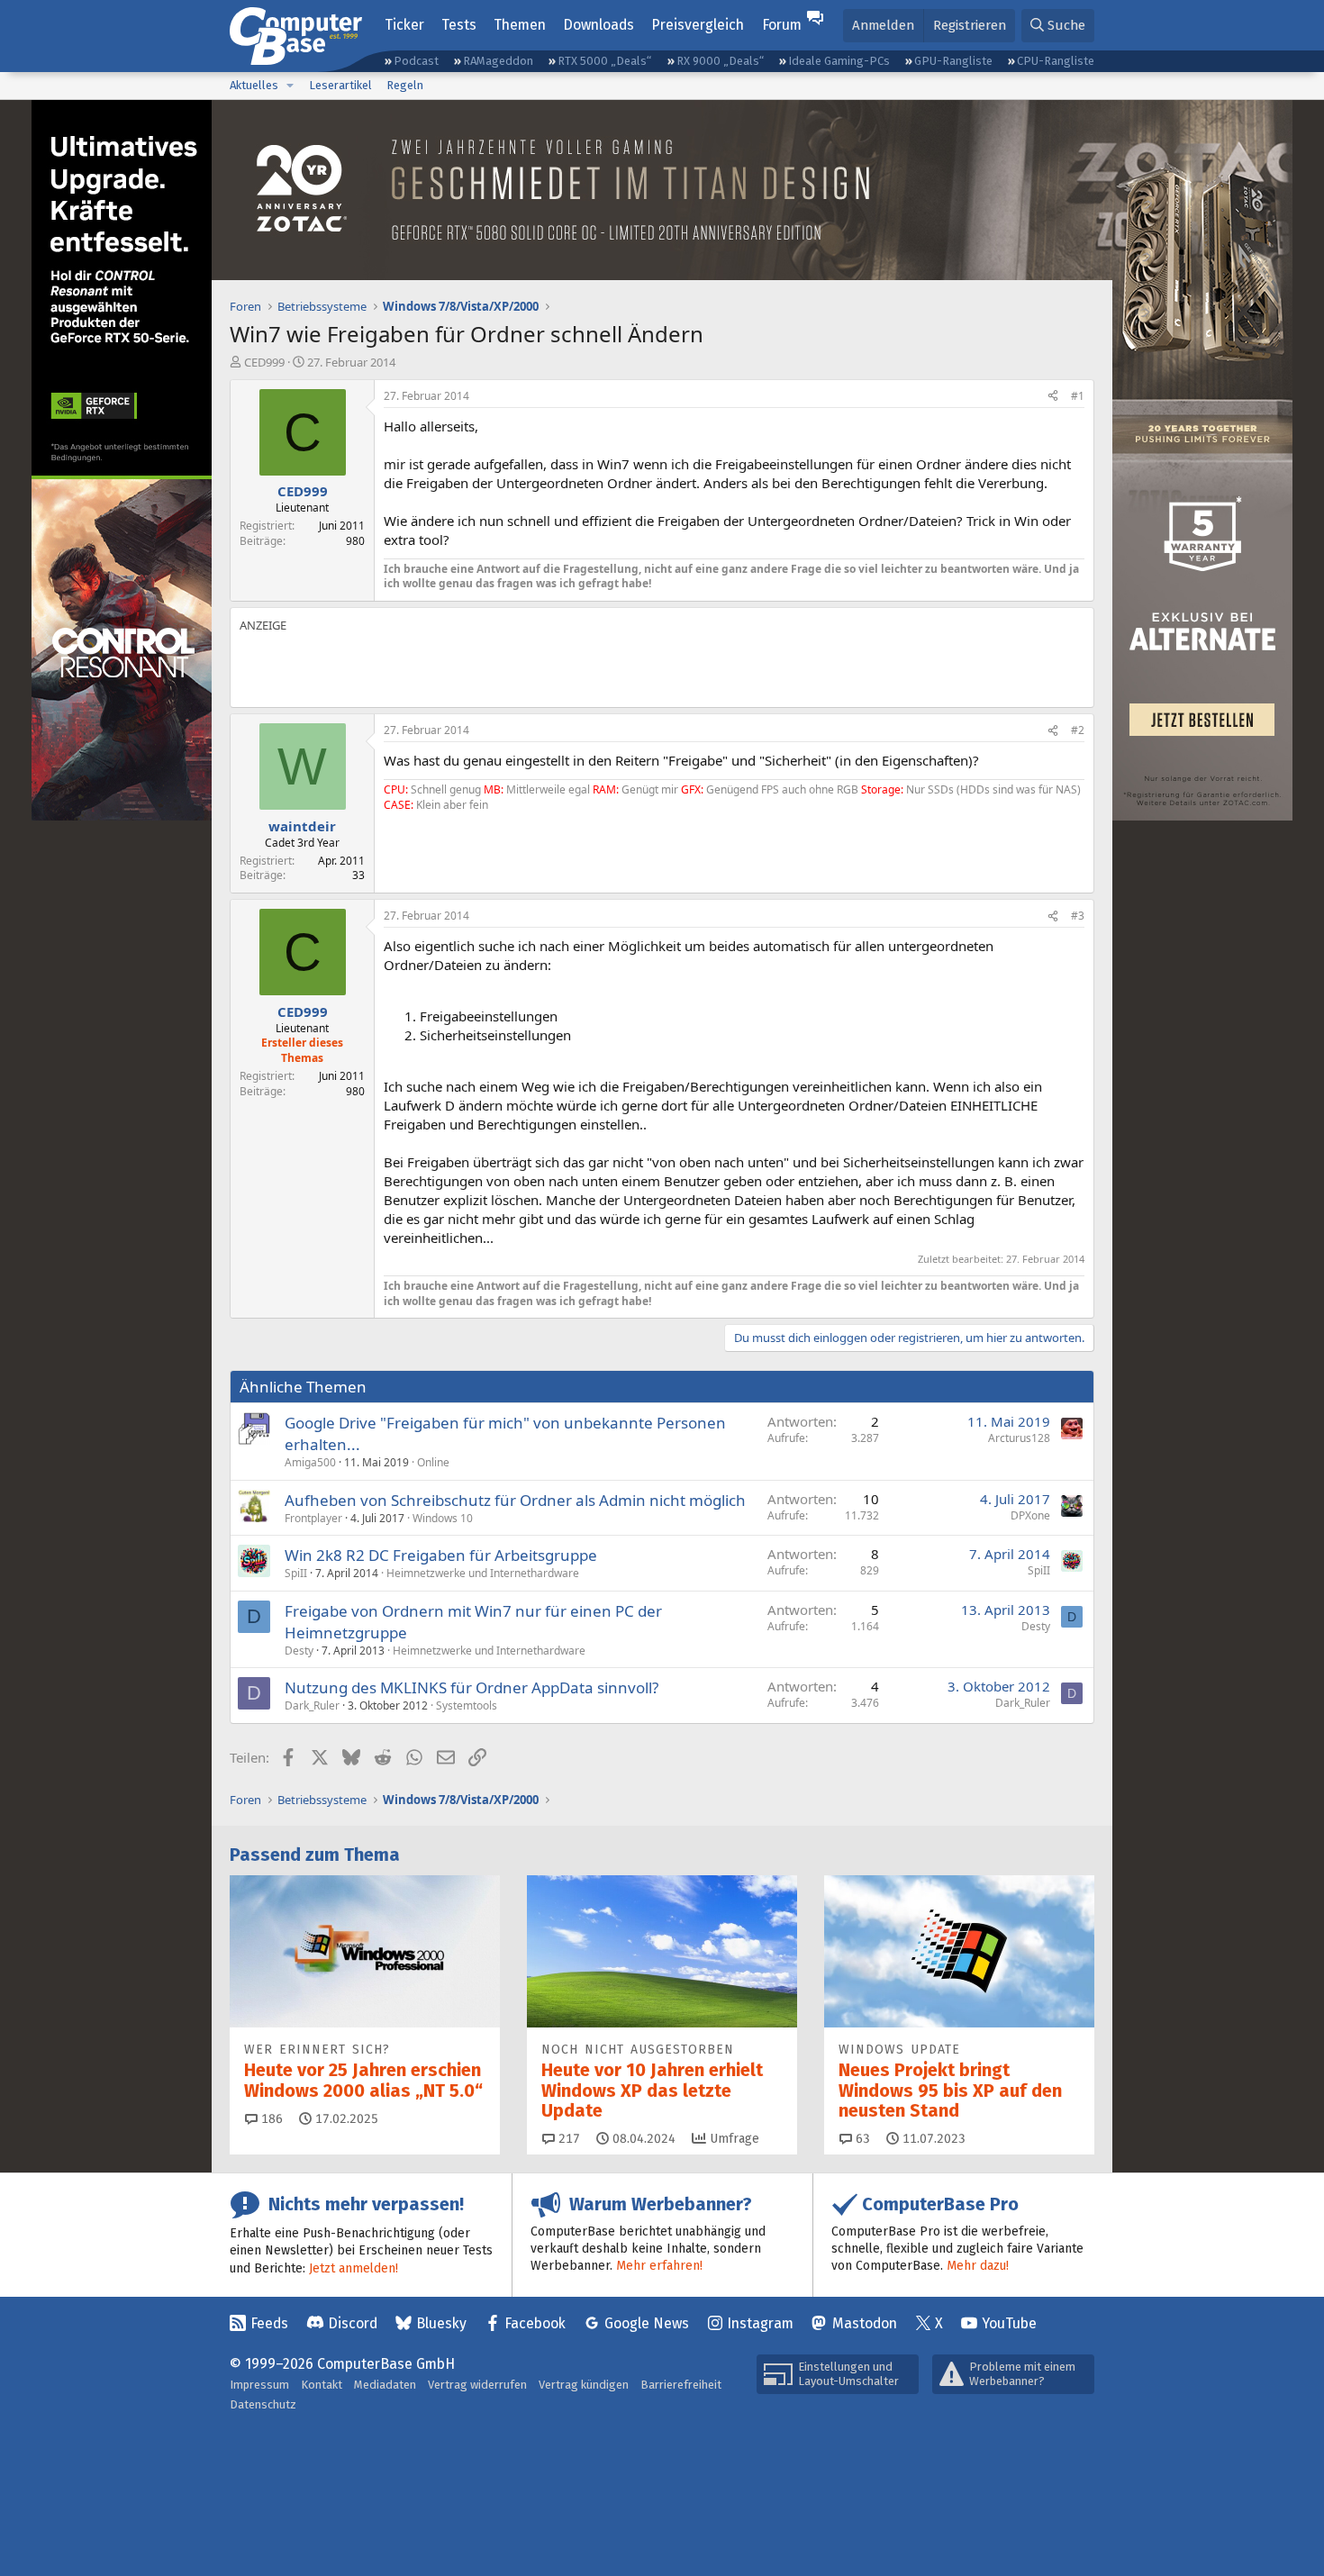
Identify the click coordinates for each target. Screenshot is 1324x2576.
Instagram (760, 2323)
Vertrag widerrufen (477, 2385)
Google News (647, 2323)
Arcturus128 (1019, 1438)
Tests (459, 25)
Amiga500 (310, 1462)
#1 (1078, 396)
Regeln (405, 85)
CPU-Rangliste (1056, 61)
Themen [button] (520, 25)
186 (270, 2119)
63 (861, 2139)
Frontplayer (313, 1518)
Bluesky (441, 2323)
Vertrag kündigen (584, 2385)
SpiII (296, 1573)
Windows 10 (443, 1518)
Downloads (599, 25)
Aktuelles (254, 85)
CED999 (264, 362)
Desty (299, 1651)
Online (433, 1462)
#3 (1078, 916)
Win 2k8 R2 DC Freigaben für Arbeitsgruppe (441, 1555)
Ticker (404, 25)
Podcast (416, 61)
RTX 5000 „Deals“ (604, 61)
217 (567, 2139)
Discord (353, 2323)
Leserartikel (340, 85)
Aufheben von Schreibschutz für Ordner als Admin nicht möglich (515, 1500)
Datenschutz (263, 2404)
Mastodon (865, 2323)
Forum (782, 25)
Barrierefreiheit (681, 2385)
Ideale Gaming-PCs (839, 61)
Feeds (269, 2323)
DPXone (1030, 1515)
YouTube (1009, 2323)
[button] (290, 86)
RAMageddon (498, 61)
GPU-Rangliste (953, 61)
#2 (1078, 730)
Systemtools (467, 1705)
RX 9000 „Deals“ (720, 61)
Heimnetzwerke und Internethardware (483, 1573)
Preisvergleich (698, 25)
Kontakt (322, 2385)
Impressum (259, 2385)
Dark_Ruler (312, 1705)
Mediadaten (385, 2385)
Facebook (535, 2323)
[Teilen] (1053, 397)
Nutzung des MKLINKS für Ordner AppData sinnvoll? (472, 1687)
